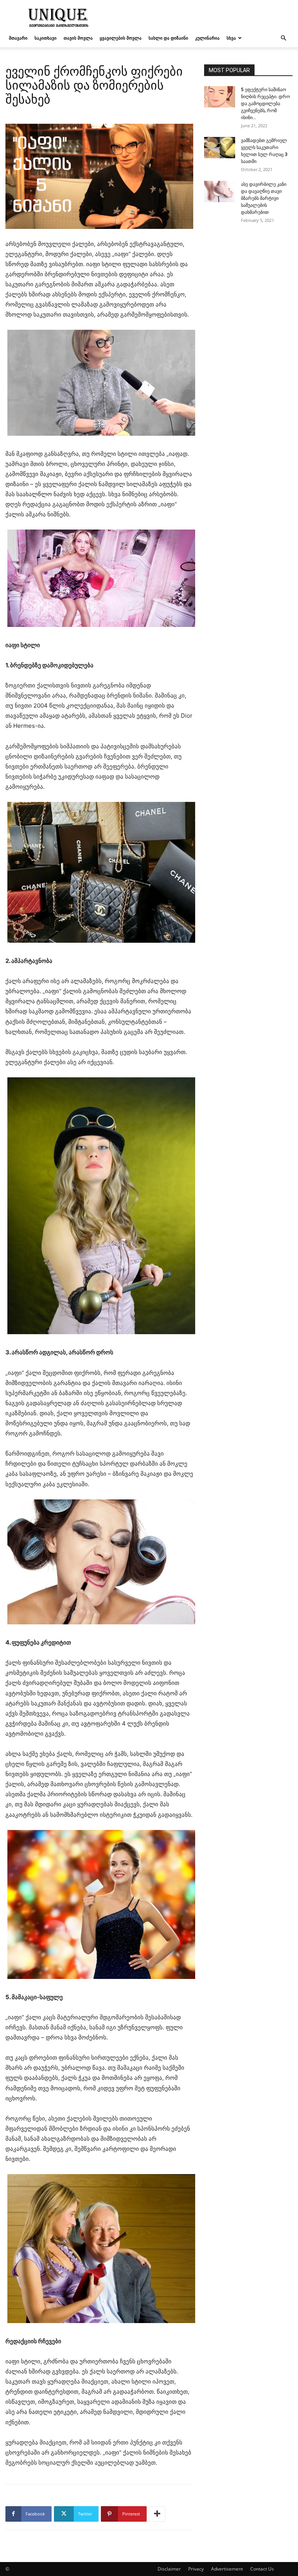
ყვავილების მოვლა (121, 38)
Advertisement (227, 2569)
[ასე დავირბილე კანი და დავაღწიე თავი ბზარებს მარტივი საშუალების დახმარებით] (220, 191)
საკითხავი (46, 38)
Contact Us (262, 2569)
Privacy (196, 2569)
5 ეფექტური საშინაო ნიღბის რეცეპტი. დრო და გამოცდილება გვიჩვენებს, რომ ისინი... (265, 104)
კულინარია (207, 38)
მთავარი (18, 38)
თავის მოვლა (78, 38)
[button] (283, 38)
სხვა (231, 38)
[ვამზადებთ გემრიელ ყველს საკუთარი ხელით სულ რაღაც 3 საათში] (220, 148)
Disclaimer (169, 2569)
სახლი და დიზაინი (168, 38)
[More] (157, 2514)
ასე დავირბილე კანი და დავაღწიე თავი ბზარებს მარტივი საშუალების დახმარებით (264, 198)
